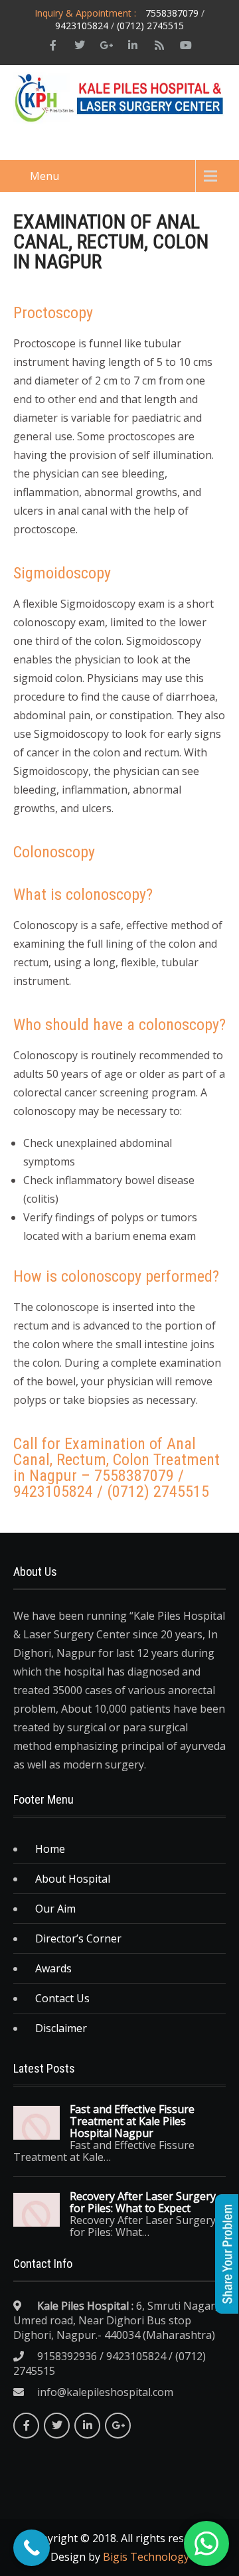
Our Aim (55, 1909)
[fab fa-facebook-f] (53, 45)
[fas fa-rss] (159, 45)
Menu (44, 176)
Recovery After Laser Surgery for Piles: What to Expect (143, 2202)
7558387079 (172, 13)
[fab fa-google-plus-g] (106, 45)
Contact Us (62, 1998)
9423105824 (82, 26)
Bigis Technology (146, 2557)
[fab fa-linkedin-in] (133, 45)
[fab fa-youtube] (186, 45)
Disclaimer (61, 2028)
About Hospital (73, 1879)
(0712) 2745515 (150, 26)
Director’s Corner (78, 1938)
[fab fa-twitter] (80, 45)
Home (50, 1849)
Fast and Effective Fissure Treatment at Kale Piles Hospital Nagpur (132, 2121)
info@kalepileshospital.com (105, 2392)
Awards (53, 1968)
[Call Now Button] (32, 2548)
